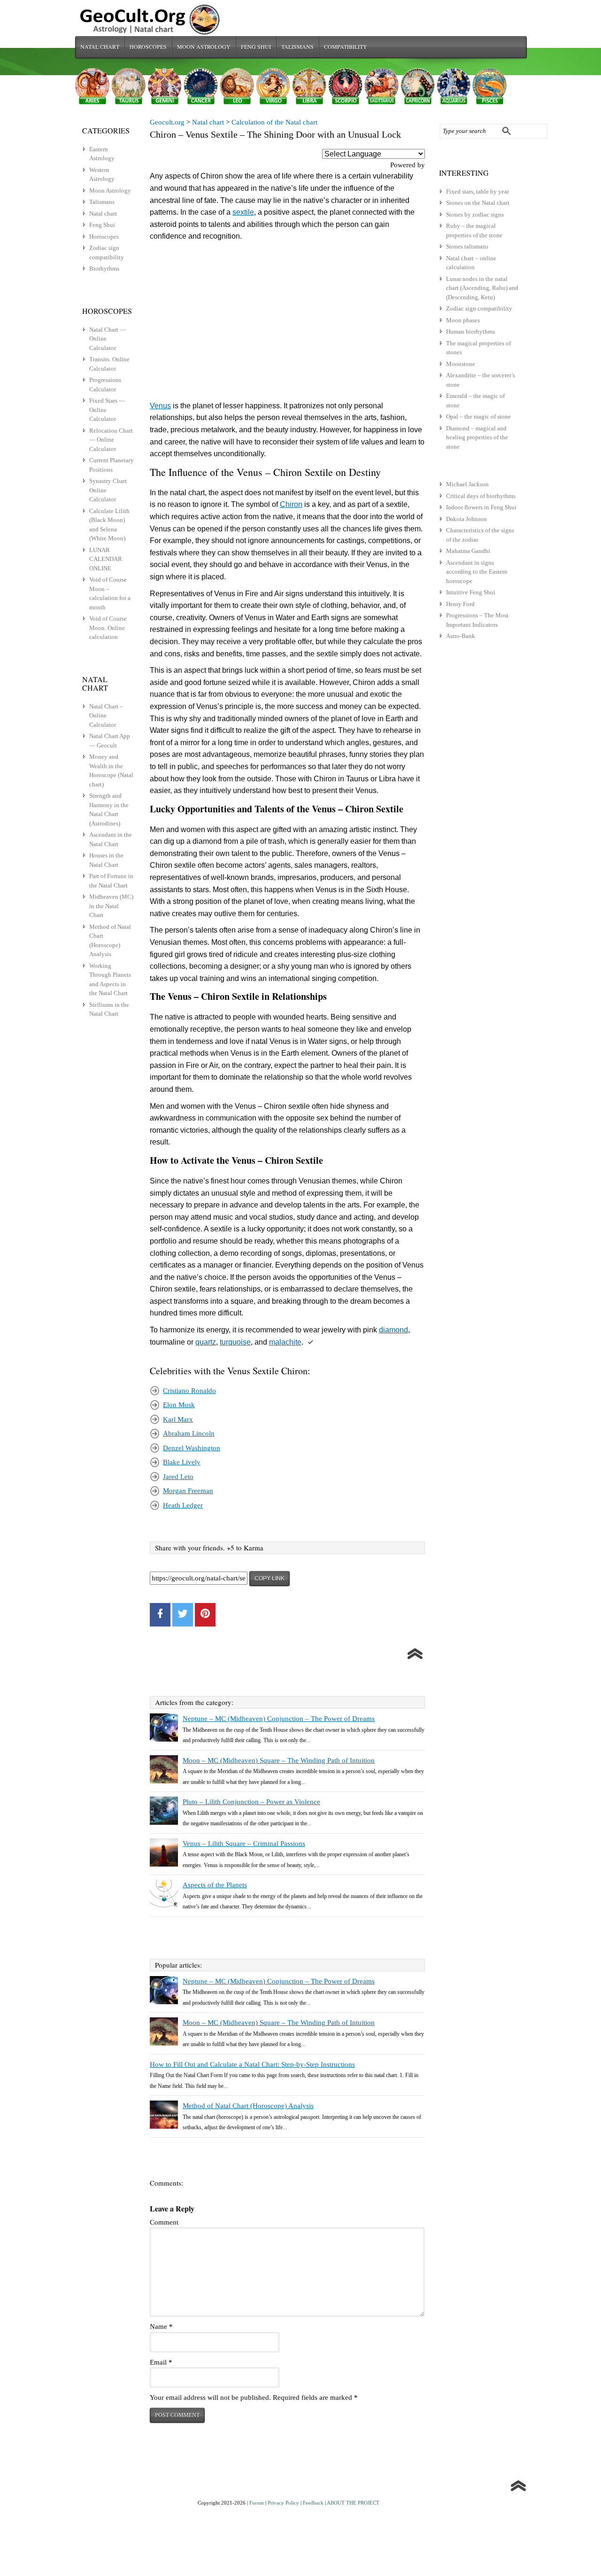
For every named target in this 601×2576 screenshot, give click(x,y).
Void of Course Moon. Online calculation (108, 628)
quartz (206, 1342)
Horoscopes (148, 47)
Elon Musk (179, 1405)
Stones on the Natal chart (478, 203)
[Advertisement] (287, 323)
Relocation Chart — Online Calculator (111, 440)
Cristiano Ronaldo (189, 1391)
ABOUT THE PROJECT (353, 2503)
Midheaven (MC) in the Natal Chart (111, 906)
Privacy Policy (283, 2503)
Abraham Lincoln (189, 1433)
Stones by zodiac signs (475, 214)
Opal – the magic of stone (478, 416)
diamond (393, 1330)
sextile (243, 212)
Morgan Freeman (188, 1491)
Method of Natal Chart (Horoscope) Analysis (248, 2106)
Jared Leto (178, 1477)
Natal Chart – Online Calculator (106, 716)
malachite (285, 1342)
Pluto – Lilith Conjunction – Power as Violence (251, 1802)
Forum (257, 2503)
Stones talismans (467, 246)
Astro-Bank (461, 636)
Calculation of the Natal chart (274, 122)
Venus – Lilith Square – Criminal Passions (244, 1844)
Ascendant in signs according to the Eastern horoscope (477, 572)
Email (161, 2362)
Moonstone (461, 364)
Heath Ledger (183, 1505)
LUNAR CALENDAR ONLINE (106, 559)
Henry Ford (460, 604)
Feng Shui (256, 47)
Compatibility (346, 47)
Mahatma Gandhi (468, 551)
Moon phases (463, 320)
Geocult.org (167, 122)
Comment (164, 2222)
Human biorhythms (470, 331)
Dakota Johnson (466, 519)
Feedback (313, 2503)
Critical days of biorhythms (481, 496)
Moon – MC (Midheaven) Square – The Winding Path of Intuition (279, 1760)
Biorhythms (104, 268)
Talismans (297, 47)
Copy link (270, 1579)
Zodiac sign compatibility (479, 308)
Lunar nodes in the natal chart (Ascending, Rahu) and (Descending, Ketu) (482, 288)
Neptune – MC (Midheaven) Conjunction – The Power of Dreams (279, 1719)
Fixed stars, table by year (478, 191)
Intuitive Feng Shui (471, 592)
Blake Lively (182, 1462)
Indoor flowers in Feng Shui (481, 507)
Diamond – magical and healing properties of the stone (477, 437)
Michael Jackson (467, 484)
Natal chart (100, 47)
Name (161, 2327)
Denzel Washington (192, 1448)
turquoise (235, 1342)
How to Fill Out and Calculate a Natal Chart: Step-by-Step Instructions (252, 2064)
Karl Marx (178, 1419)
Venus (160, 406)
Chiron (291, 504)
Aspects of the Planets (215, 1885)
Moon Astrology (204, 47)
